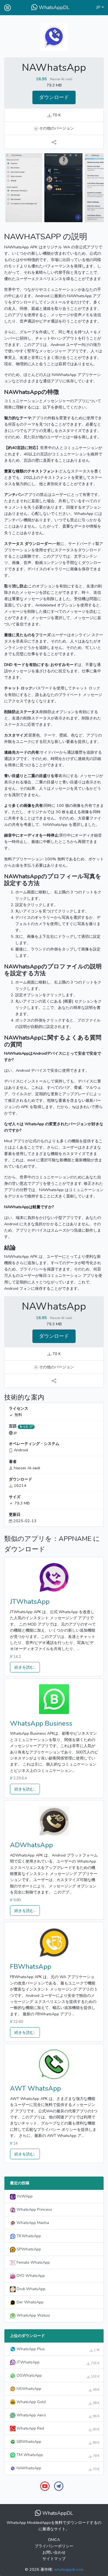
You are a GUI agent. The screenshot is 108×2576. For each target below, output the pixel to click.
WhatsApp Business (41, 1723)
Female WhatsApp (33, 2262)
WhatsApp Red (57, 2429)
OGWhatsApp (57, 2376)
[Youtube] (45, 2486)
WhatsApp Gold (57, 2402)
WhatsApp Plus (57, 2349)
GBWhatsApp (57, 2442)
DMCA (54, 2540)
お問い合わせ (54, 2552)
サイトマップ (54, 2559)
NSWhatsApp (57, 2389)
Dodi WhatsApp (30, 2289)
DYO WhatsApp (30, 2276)
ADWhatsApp (31, 1845)
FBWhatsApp (31, 1967)
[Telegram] (59, 2486)
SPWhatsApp (28, 2249)
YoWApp (24, 2196)
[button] (100, 8)
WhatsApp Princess (34, 2209)
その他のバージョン (56, 128)
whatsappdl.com (69, 2569)
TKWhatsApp (28, 2236)
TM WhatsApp (57, 2455)
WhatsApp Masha (32, 2223)
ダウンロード (54, 97)
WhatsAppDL (53, 7)
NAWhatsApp (57, 2468)
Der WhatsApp (29, 2302)
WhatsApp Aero (57, 2415)
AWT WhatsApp (35, 2088)
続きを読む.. (25, 1667)
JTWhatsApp (30, 1602)
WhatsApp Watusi (33, 2315)
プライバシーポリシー (54, 2546)
